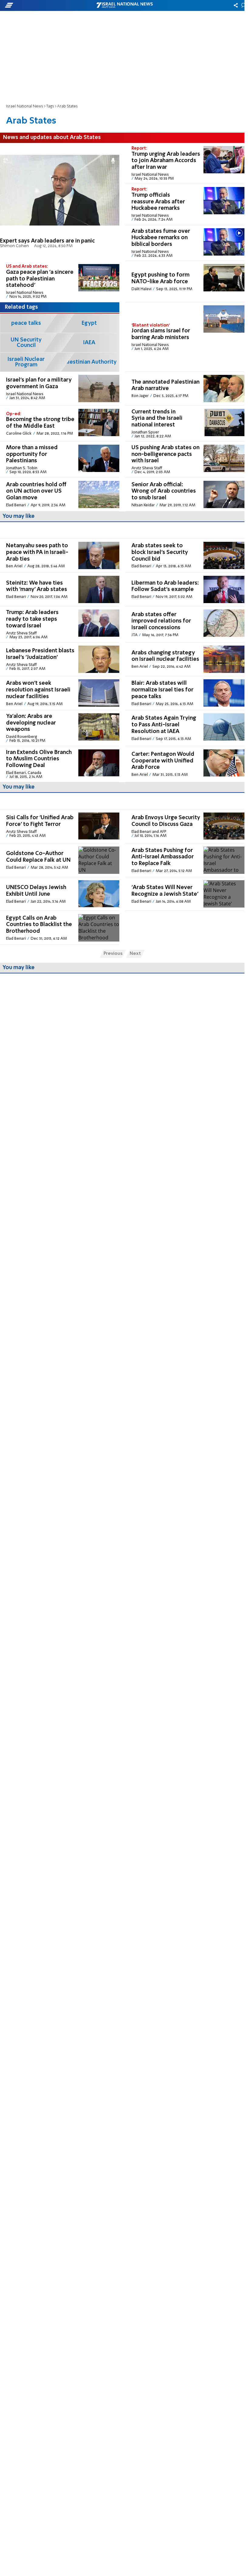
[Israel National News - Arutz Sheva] (124, 5)
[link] (60, 202)
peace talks (26, 323)
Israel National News (25, 106)
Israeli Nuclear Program (26, 362)
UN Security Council (26, 343)
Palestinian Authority (89, 362)
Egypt (89, 323)
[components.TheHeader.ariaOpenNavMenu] (39, 5)
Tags (50, 106)
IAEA (89, 343)
